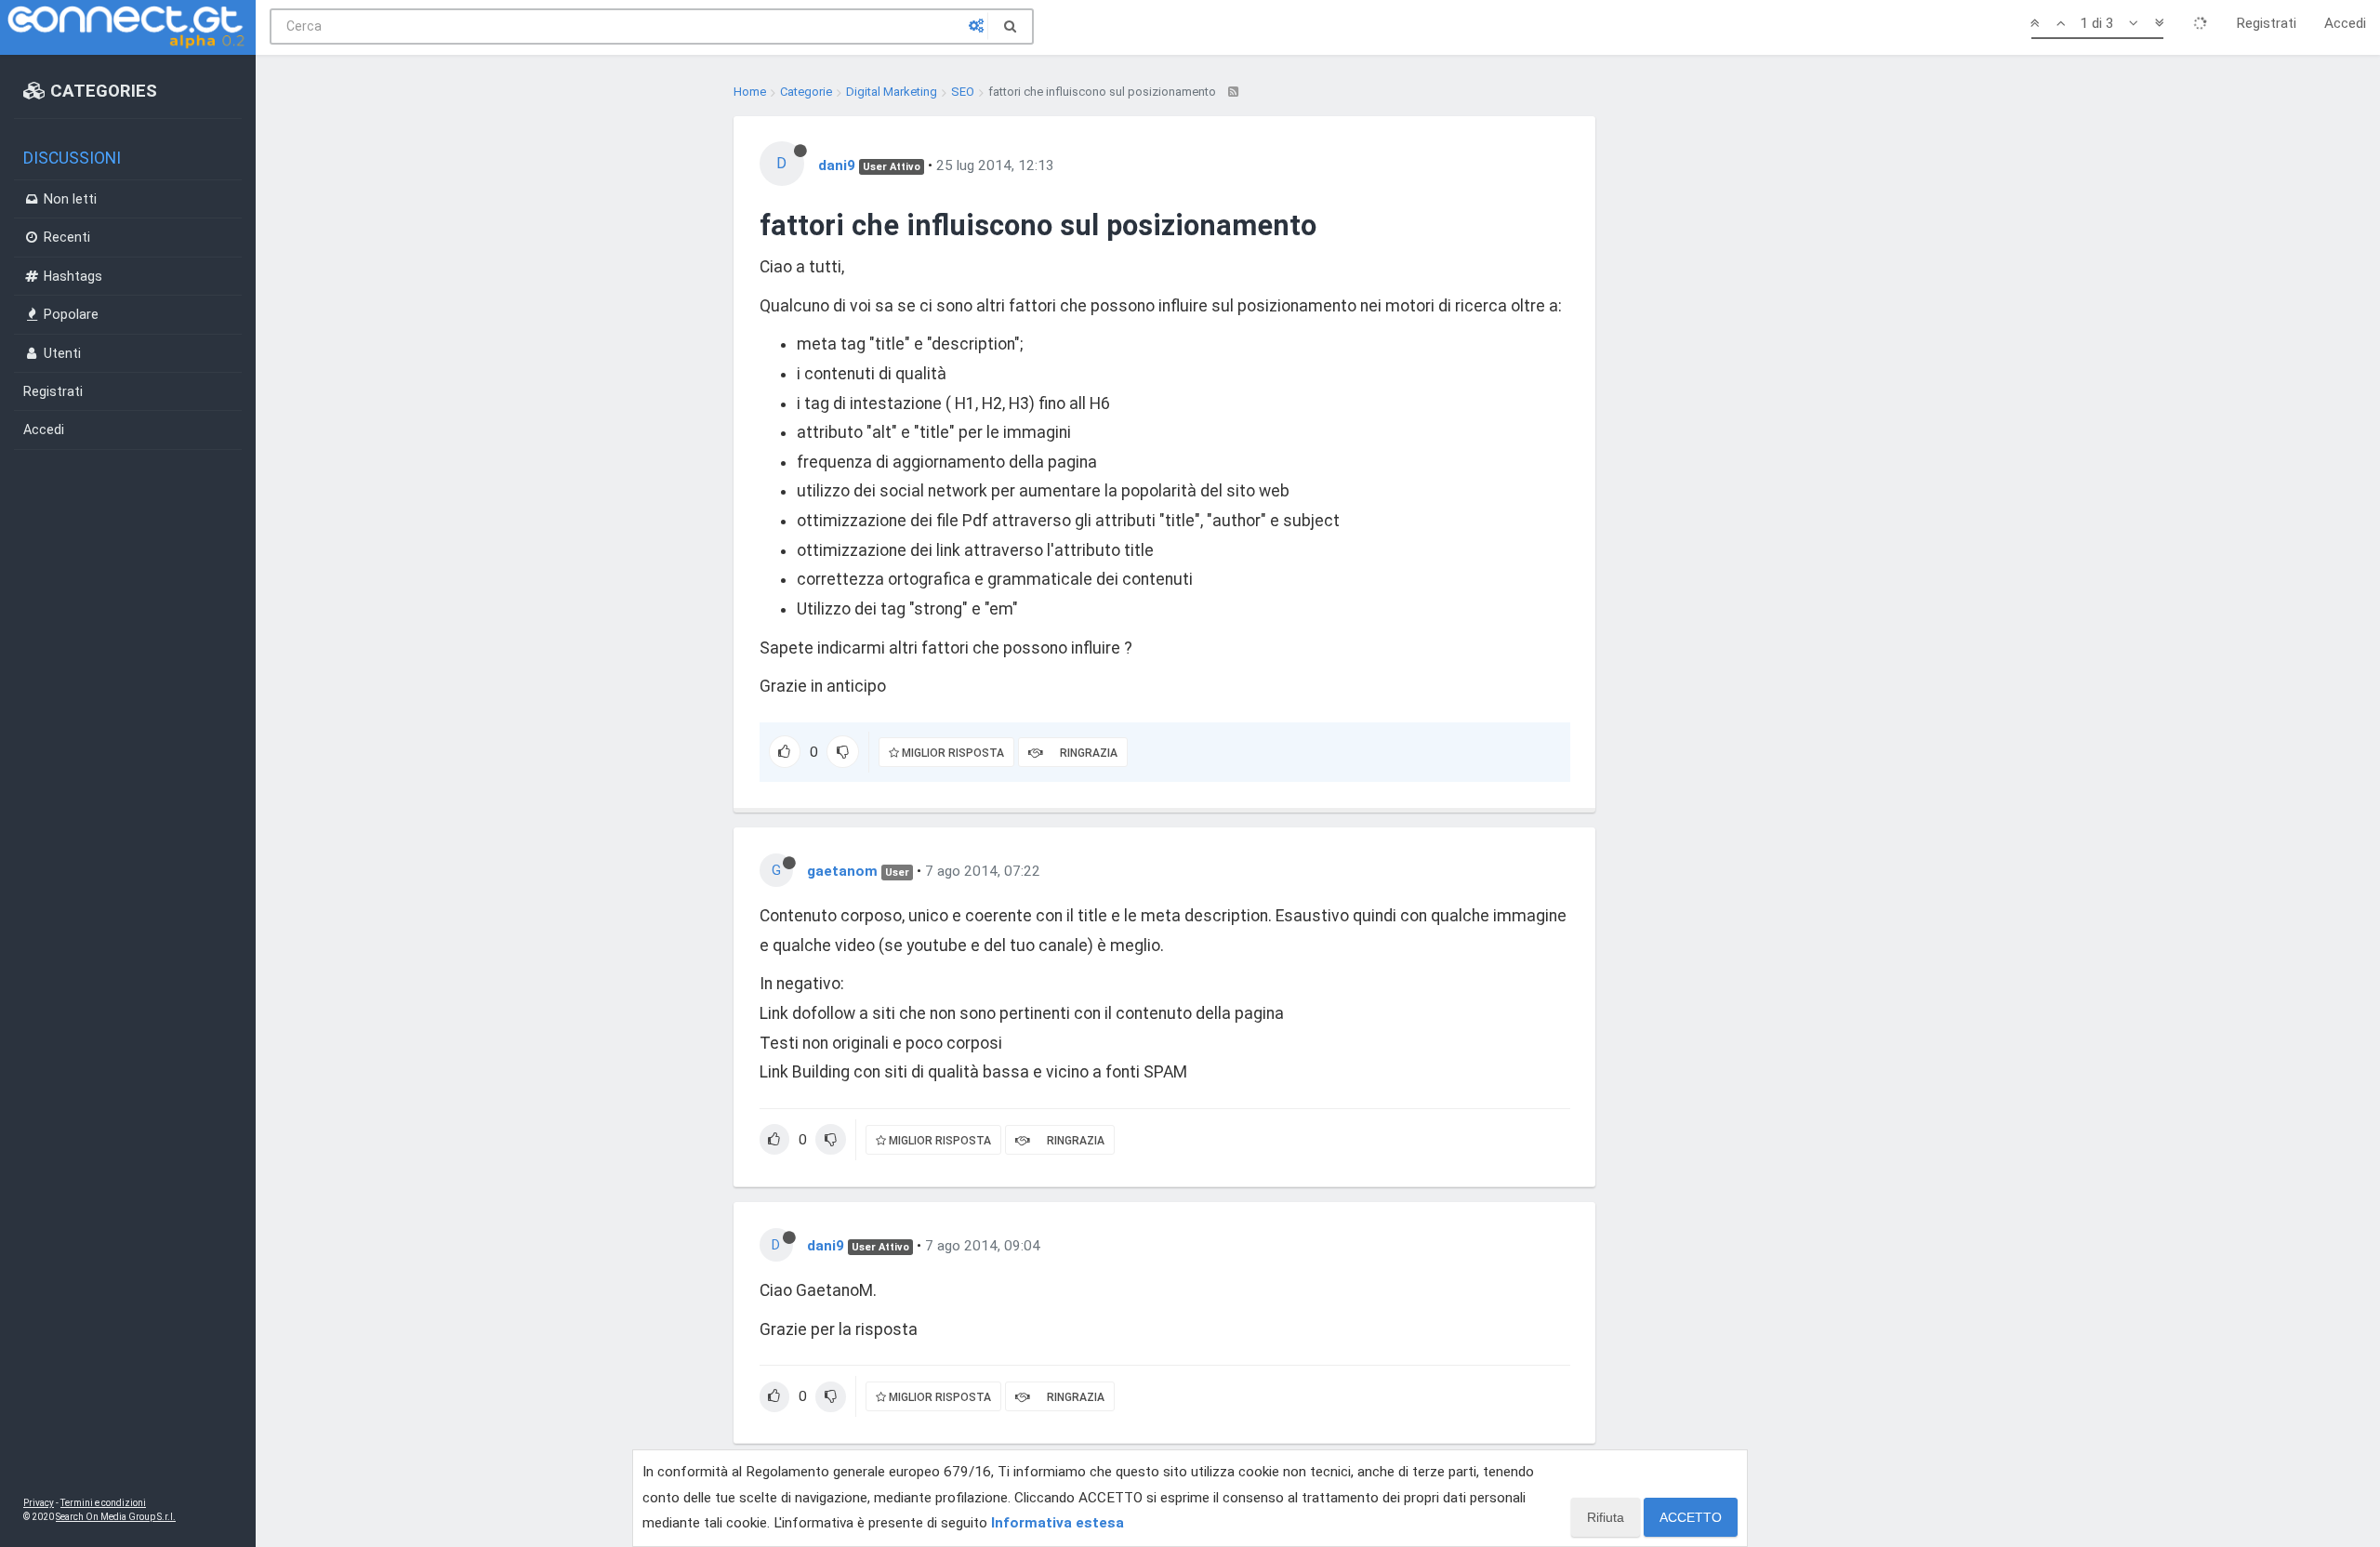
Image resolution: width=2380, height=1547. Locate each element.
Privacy (39, 1503)
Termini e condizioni (103, 1503)
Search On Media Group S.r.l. (116, 1517)
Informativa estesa (1058, 1523)
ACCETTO (1691, 1517)
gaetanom (842, 871)
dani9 (837, 165)
